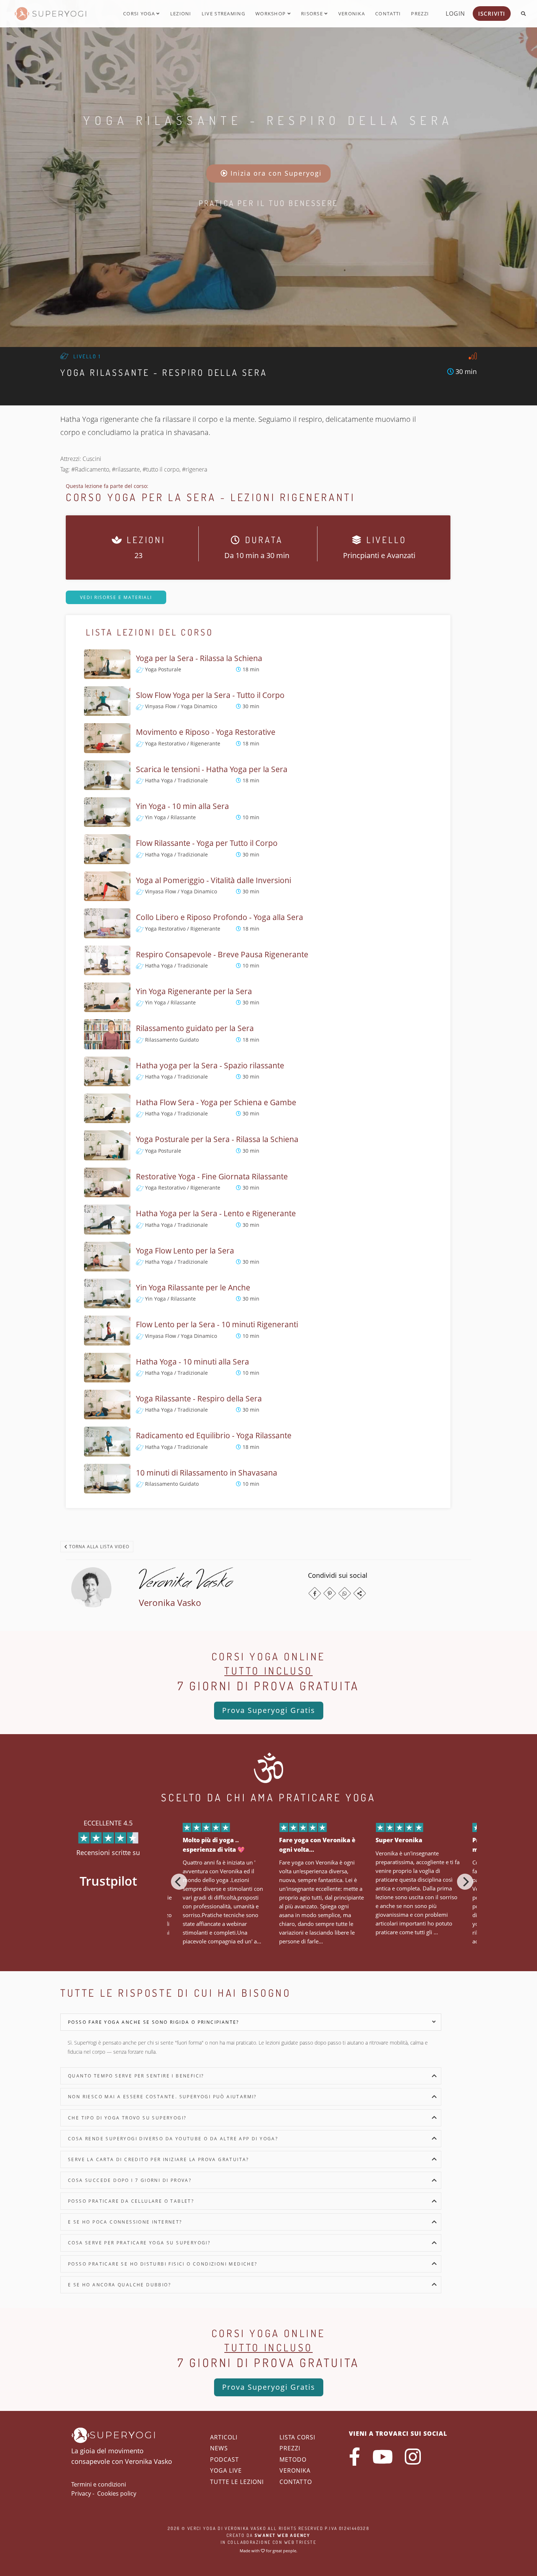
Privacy (81, 2493)
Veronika (352, 14)
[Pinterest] (330, 1593)
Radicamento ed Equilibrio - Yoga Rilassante (214, 1435)
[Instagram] (413, 2457)
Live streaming (223, 14)
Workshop (271, 14)
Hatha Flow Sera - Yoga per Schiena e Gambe (216, 1102)
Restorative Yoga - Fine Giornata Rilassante (212, 1176)
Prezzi (420, 14)
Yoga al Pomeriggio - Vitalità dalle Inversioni (214, 880)
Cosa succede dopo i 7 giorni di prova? (130, 2180)
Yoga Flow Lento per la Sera (185, 1251)
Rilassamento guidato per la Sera (195, 1028)
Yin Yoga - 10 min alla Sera (182, 806)
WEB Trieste (300, 2542)
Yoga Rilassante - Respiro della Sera (268, 120)
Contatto (296, 2482)
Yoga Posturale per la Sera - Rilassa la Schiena (217, 1139)
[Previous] (179, 1882)
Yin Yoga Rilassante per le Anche (193, 1287)
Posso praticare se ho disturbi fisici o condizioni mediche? (163, 2264)
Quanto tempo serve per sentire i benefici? (136, 2076)
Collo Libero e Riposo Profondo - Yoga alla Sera (220, 917)
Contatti (388, 14)
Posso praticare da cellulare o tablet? (131, 2201)
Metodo (293, 2459)
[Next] (465, 1882)
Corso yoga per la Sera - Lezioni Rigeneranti (210, 497)
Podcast (224, 2459)
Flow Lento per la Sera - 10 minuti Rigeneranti (217, 1324)
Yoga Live (226, 2470)
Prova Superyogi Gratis (269, 1710)
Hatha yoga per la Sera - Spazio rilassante (210, 1065)
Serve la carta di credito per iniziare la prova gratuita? (159, 2159)
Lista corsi (297, 2437)
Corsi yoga (140, 14)
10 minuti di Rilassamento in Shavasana (207, 1473)
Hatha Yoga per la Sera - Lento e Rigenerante (216, 1213)
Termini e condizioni (99, 2484)
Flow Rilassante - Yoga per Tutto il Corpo (207, 843)
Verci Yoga (202, 2528)
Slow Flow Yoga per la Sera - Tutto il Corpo (210, 695)
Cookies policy (117, 2493)
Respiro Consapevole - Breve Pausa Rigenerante (222, 954)
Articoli (224, 2437)
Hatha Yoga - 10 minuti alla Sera (193, 1362)
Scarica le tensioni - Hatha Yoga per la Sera (212, 769)
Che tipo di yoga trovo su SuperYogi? (127, 2118)
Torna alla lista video (98, 1547)
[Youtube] (382, 2457)
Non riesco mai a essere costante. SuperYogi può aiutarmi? (162, 2097)
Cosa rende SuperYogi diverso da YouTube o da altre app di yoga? (173, 2139)
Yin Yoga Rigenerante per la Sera (194, 991)
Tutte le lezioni (237, 2482)
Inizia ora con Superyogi (275, 173)
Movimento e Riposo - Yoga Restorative (206, 732)
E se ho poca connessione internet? (125, 2222)
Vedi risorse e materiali (116, 597)
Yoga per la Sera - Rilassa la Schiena (199, 658)
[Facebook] (315, 1593)
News (219, 2448)
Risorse (313, 14)
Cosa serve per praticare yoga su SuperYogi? (139, 2243)
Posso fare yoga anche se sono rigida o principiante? (154, 2022)
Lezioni (181, 14)
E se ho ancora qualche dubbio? (119, 2285)
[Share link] (360, 1593)
